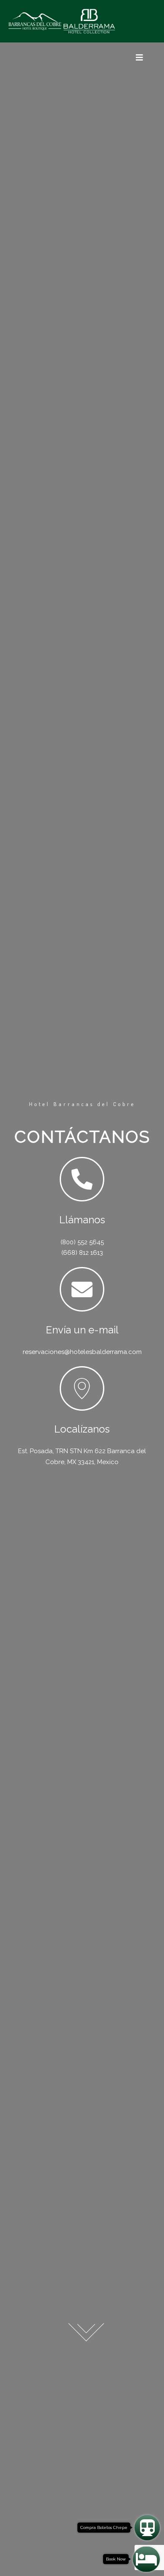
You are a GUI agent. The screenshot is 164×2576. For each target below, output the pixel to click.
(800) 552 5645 (82, 1242)
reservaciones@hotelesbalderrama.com (82, 1352)
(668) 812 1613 (82, 1253)
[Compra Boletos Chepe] (147, 2528)
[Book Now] (146, 2559)
